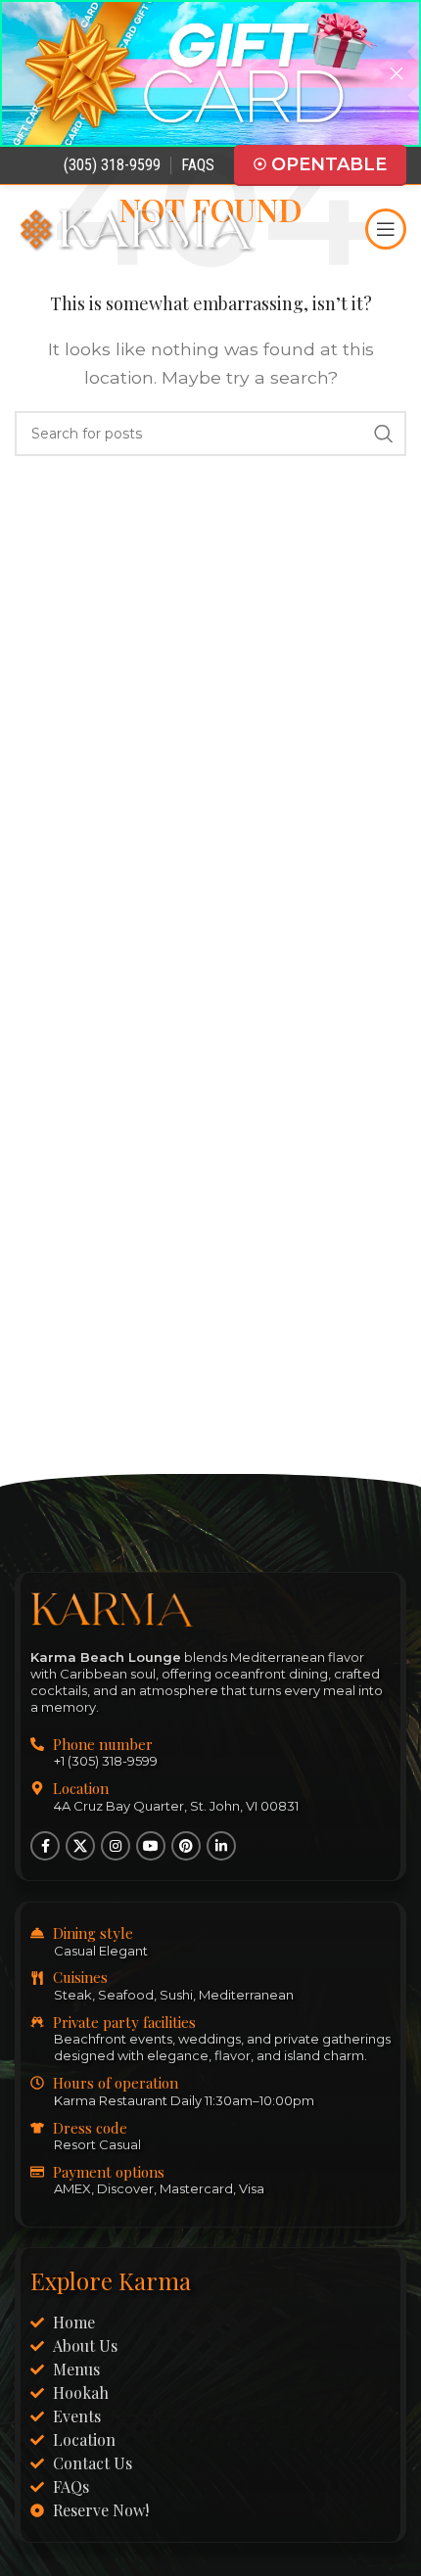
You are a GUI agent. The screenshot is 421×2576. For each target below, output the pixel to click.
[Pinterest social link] (186, 1847)
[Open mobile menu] (386, 229)
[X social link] (80, 1847)
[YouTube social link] (151, 1847)
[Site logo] (137, 228)
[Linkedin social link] (221, 1847)
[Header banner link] (181, 73)
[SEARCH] (384, 434)
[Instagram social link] (116, 1847)
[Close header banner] (397, 73)
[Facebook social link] (45, 1847)
